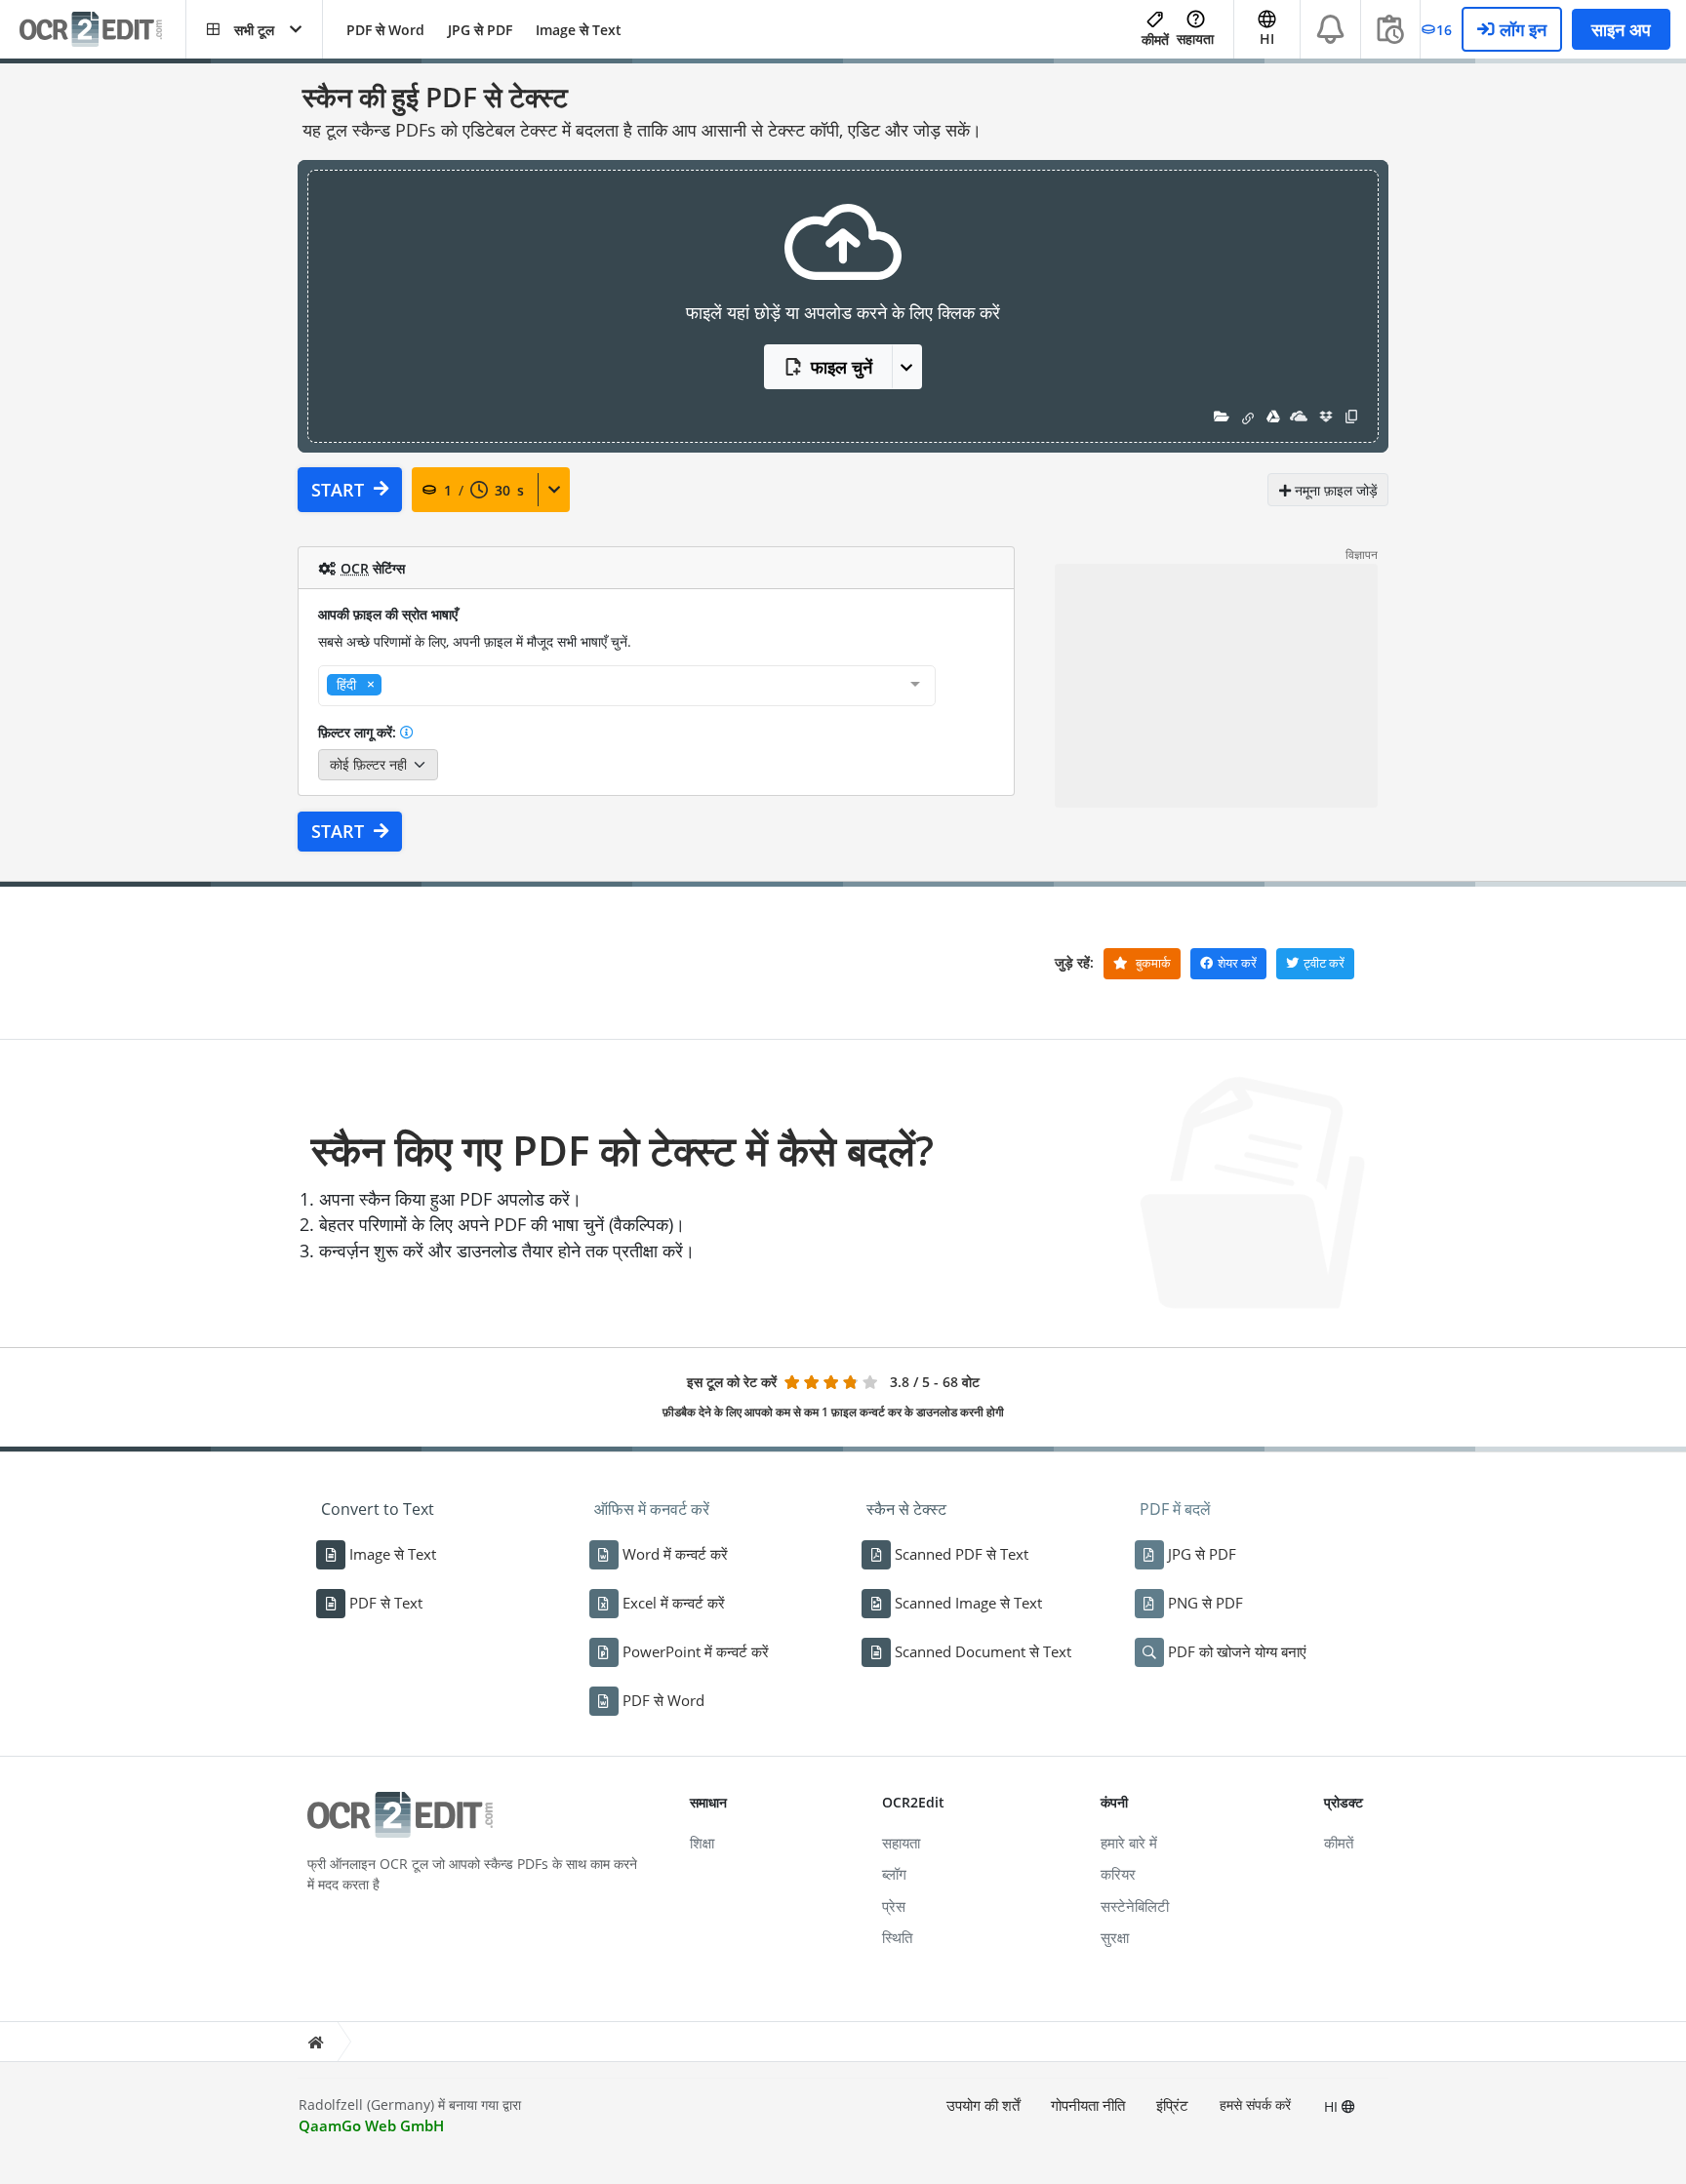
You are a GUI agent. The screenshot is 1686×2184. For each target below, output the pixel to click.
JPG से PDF (480, 30)
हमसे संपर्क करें (1255, 2105)
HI (1333, 2106)
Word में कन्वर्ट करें (675, 1554)
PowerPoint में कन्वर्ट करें (696, 1651)
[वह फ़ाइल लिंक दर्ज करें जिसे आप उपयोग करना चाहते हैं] (1248, 416)
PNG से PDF (1205, 1603)
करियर (1118, 1874)
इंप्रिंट (1172, 2105)
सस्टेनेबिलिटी (1135, 1906)
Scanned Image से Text (968, 1603)
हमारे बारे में (1129, 1843)
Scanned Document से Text (983, 1651)
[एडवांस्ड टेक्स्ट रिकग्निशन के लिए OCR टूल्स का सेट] (102, 30)
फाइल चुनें (842, 367)
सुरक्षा (1115, 1937)
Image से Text (579, 30)
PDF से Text (386, 1603)
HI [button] (1267, 39)
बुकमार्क (1152, 963)
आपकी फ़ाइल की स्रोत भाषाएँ (388, 614)
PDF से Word (385, 30)
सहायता (1195, 39)
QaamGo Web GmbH (371, 2125)
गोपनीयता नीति (1088, 2105)
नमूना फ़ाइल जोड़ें (1334, 490)
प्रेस (894, 1906)
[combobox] (627, 686)
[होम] (315, 2042)
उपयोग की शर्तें (983, 2105)
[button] (254, 29)
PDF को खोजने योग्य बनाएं (1237, 1651)
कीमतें (1155, 40)
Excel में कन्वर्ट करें (674, 1603)
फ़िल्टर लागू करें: (359, 732)
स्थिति (897, 1937)
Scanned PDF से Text (962, 1554)
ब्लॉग (894, 1874)
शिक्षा (702, 1843)
